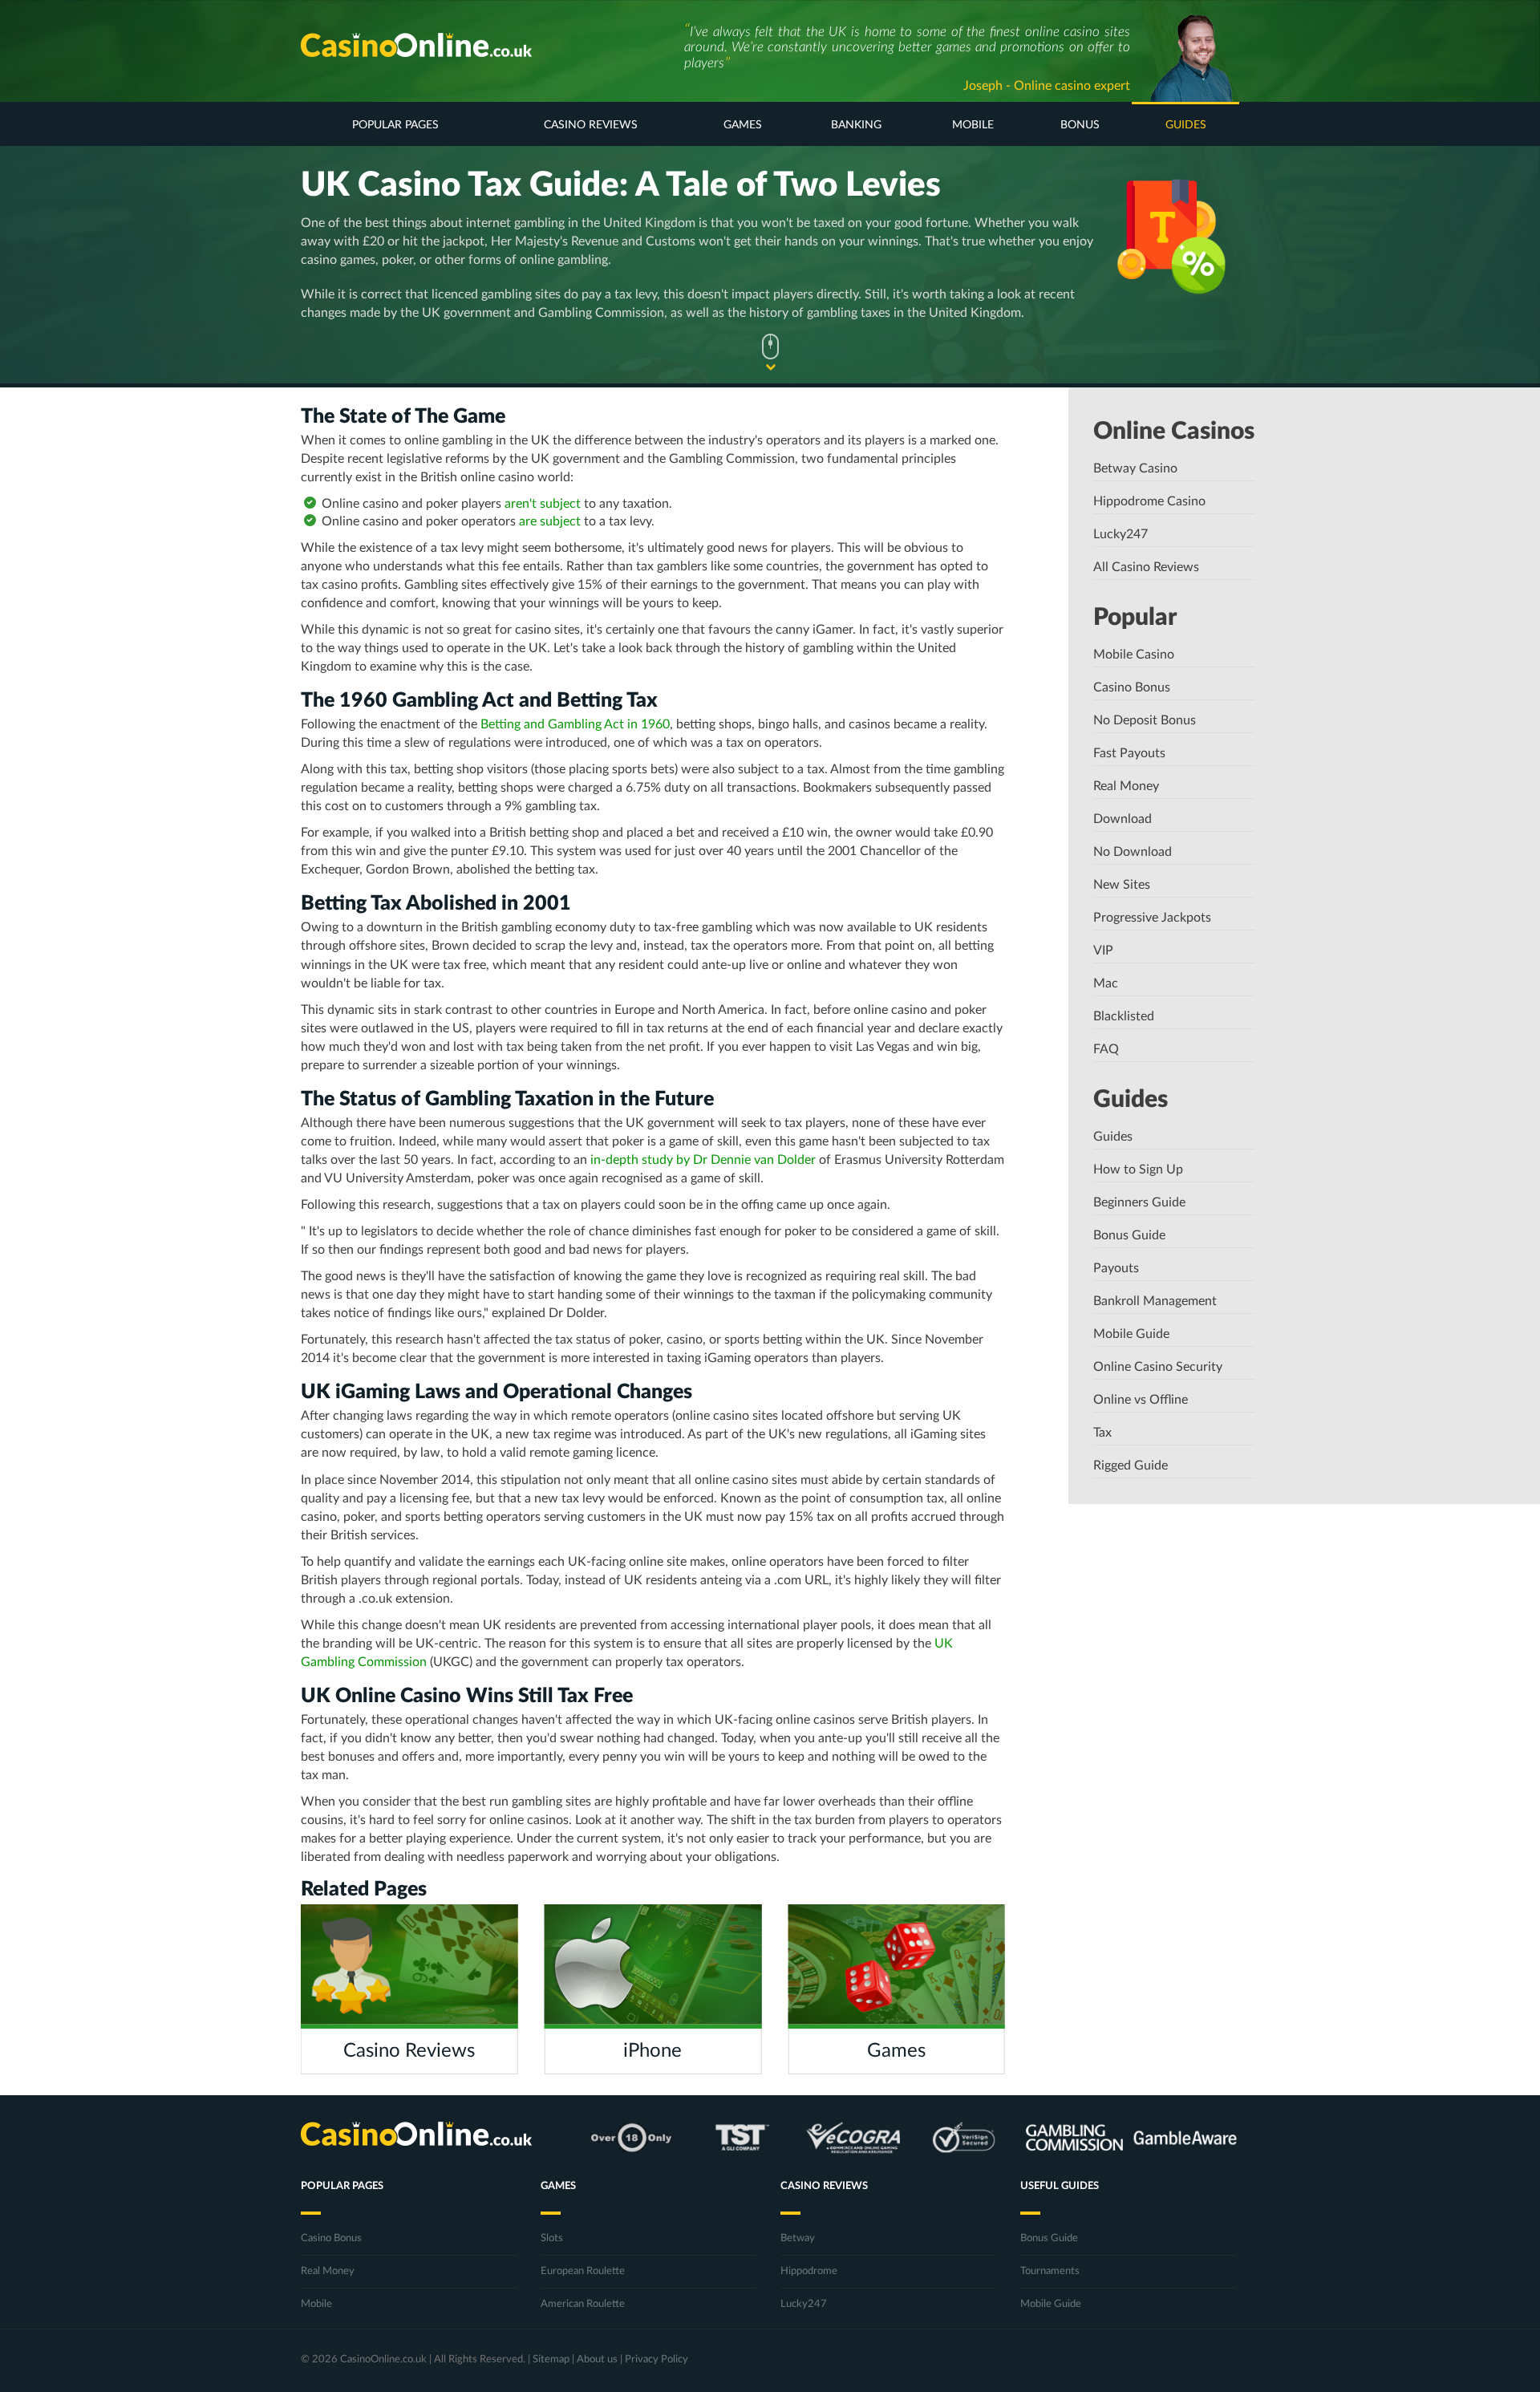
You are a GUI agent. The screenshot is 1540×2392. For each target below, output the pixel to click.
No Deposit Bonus (1145, 720)
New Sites (1122, 885)
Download (1123, 819)
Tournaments (1050, 2271)
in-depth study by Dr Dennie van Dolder (703, 1160)
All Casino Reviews (1146, 567)
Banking (856, 125)
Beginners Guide (1139, 1202)
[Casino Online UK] (416, 45)
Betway (798, 2238)
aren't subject (543, 504)
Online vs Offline (1141, 1400)
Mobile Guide (1131, 1334)
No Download (1133, 852)
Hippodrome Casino (1149, 501)
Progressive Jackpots (1152, 918)
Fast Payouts (1129, 753)
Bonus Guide (1129, 1235)
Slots (552, 2238)
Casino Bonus (1132, 687)
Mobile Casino (1134, 655)
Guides (1186, 125)
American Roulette (583, 2304)
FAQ (1106, 1049)
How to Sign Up (1138, 1170)
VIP (1103, 951)
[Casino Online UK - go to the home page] (416, 2137)
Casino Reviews (591, 125)
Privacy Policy (657, 2360)
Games (743, 125)
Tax (1102, 1433)
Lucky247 (1121, 534)
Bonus (1080, 125)
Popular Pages (395, 125)
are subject (550, 521)
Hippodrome (809, 2271)
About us (597, 2360)
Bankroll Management (1155, 1301)
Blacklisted (1124, 1016)
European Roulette (583, 2271)
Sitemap (551, 2360)
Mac (1106, 983)
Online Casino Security (1158, 1367)
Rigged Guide (1131, 1466)
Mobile (973, 125)
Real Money (1126, 786)
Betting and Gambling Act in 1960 (575, 724)
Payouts (1116, 1268)
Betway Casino (1135, 468)
